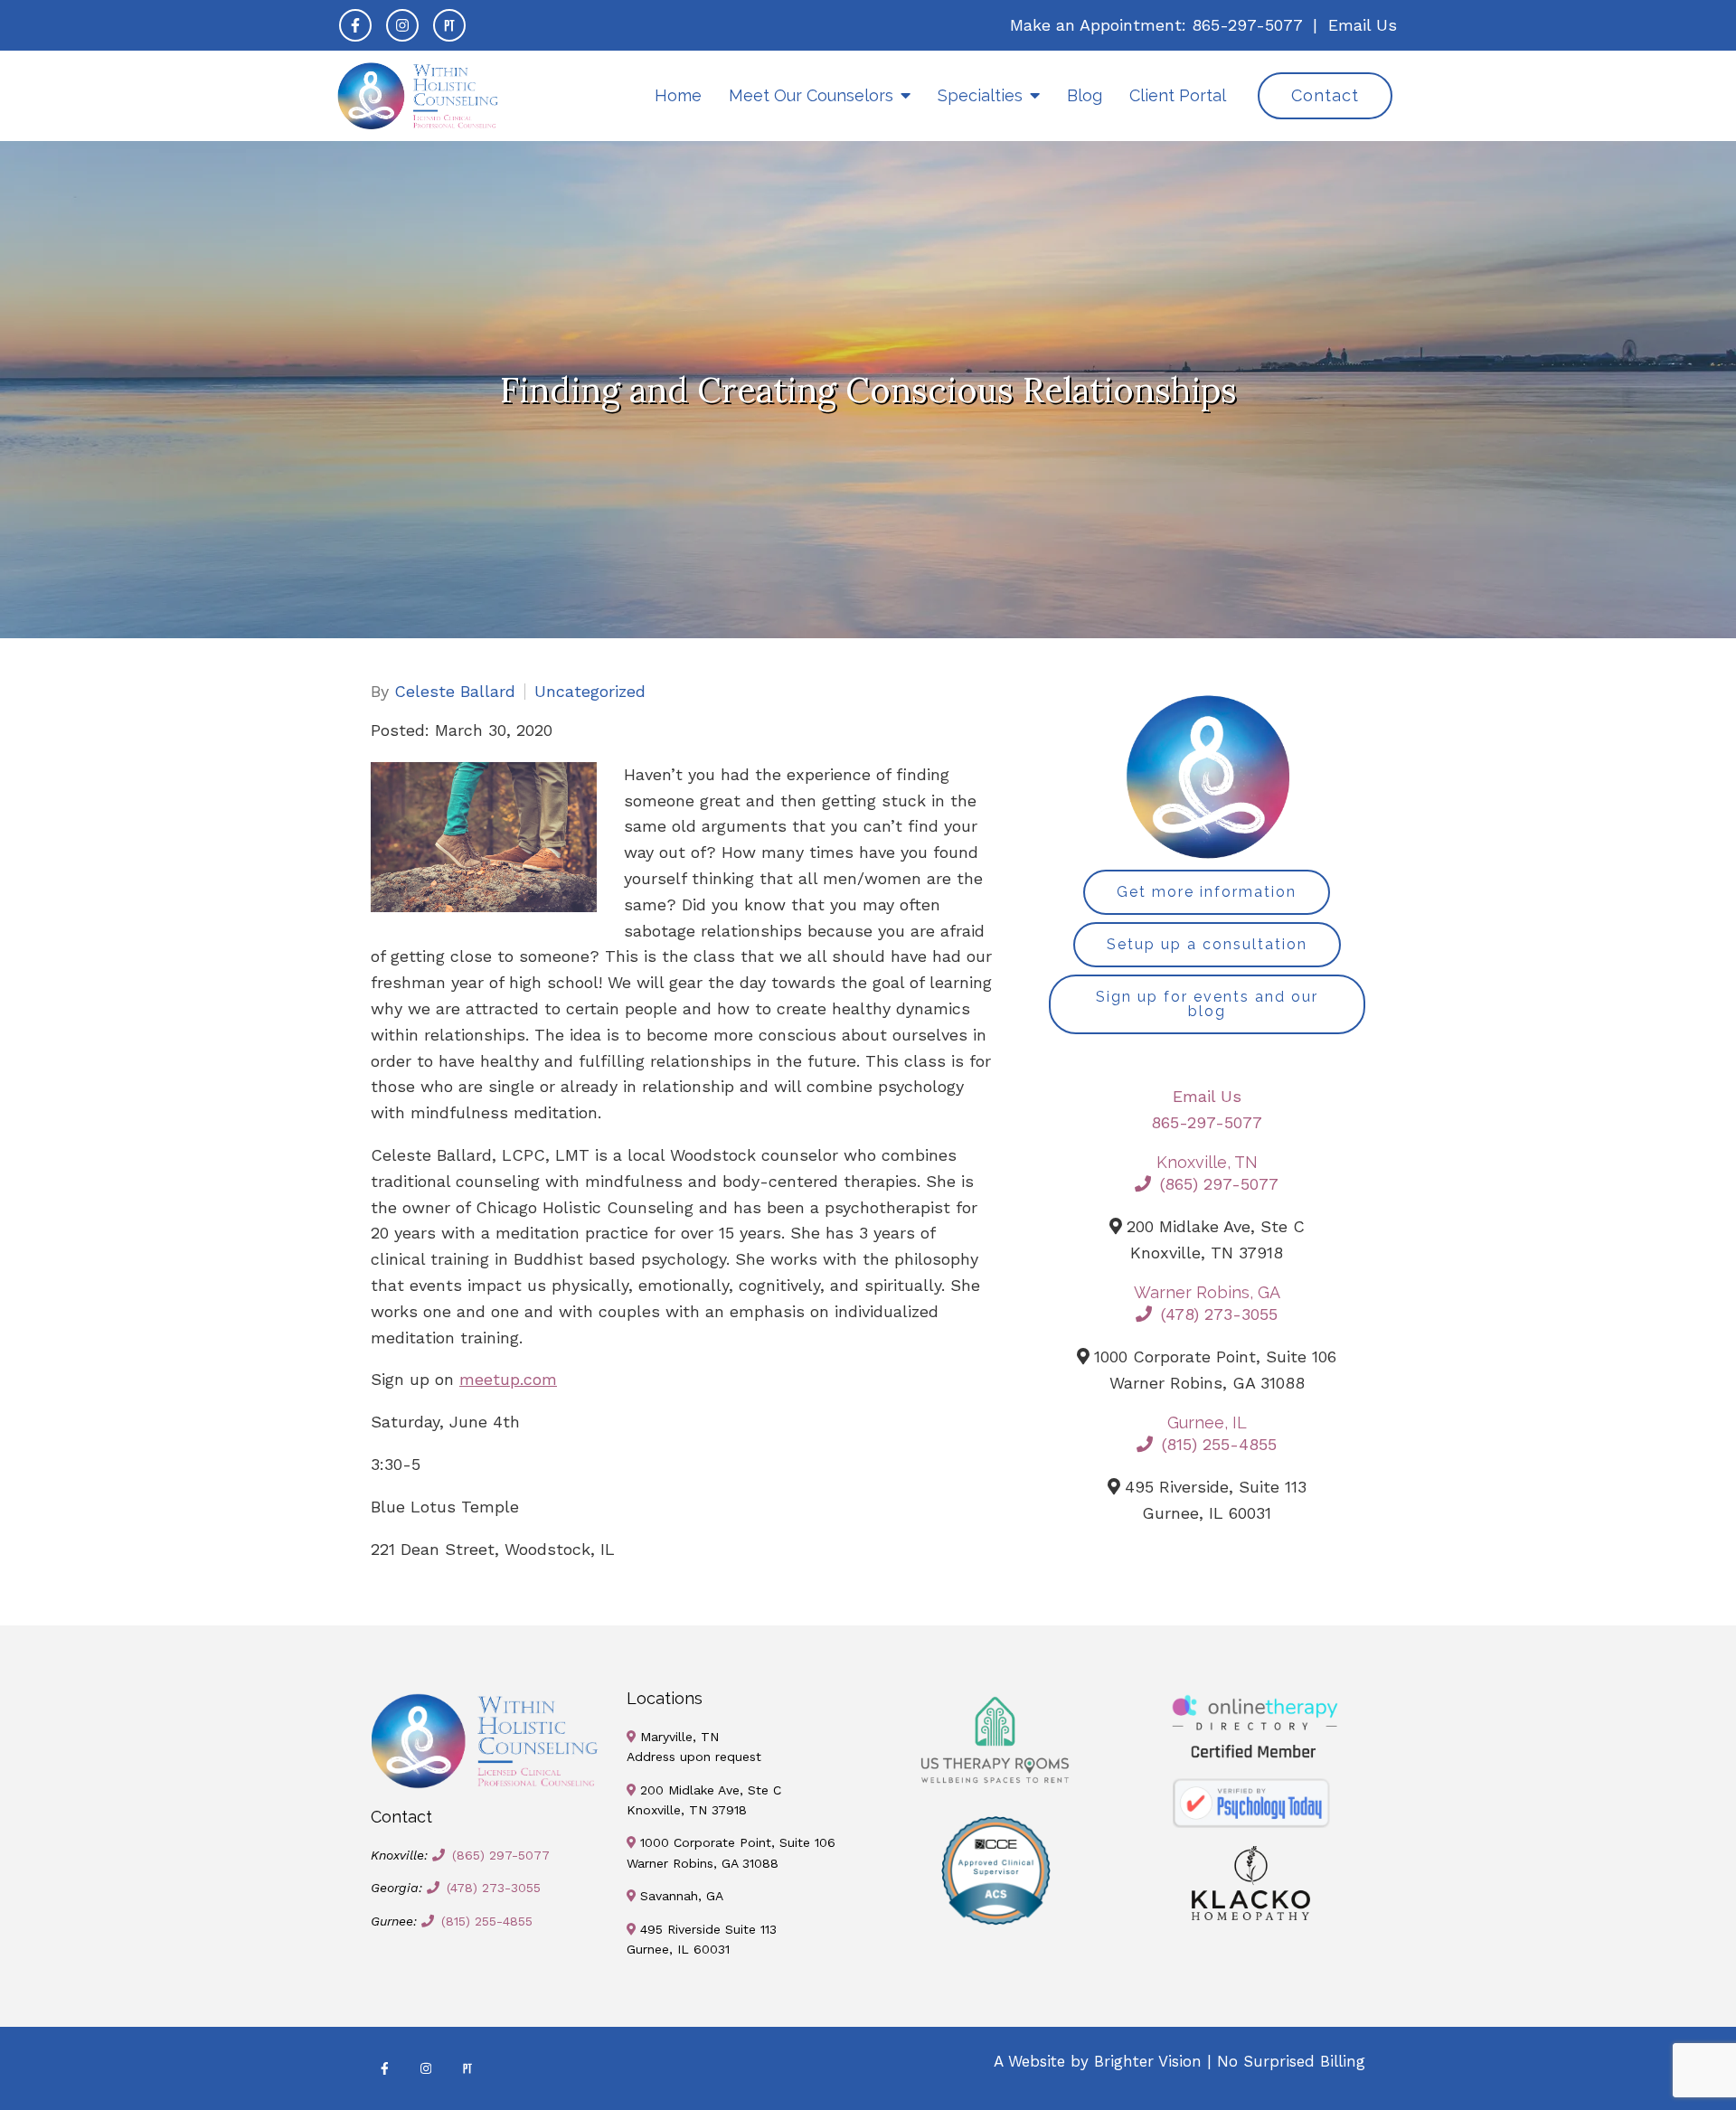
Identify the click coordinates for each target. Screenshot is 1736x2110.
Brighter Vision (1148, 2061)
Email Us (1363, 25)
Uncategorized (590, 692)
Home (678, 95)
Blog (1085, 95)
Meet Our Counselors (811, 95)
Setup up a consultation (1207, 944)
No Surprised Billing (1291, 2061)
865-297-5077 (1247, 25)
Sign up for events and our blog (1207, 1004)
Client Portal (1178, 95)
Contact (1325, 95)
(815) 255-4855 (1219, 1444)
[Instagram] (402, 25)
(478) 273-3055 (1219, 1314)
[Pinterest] (449, 25)
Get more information (1207, 892)
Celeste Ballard (455, 692)
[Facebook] (355, 25)
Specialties (980, 95)
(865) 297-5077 (1219, 1184)
